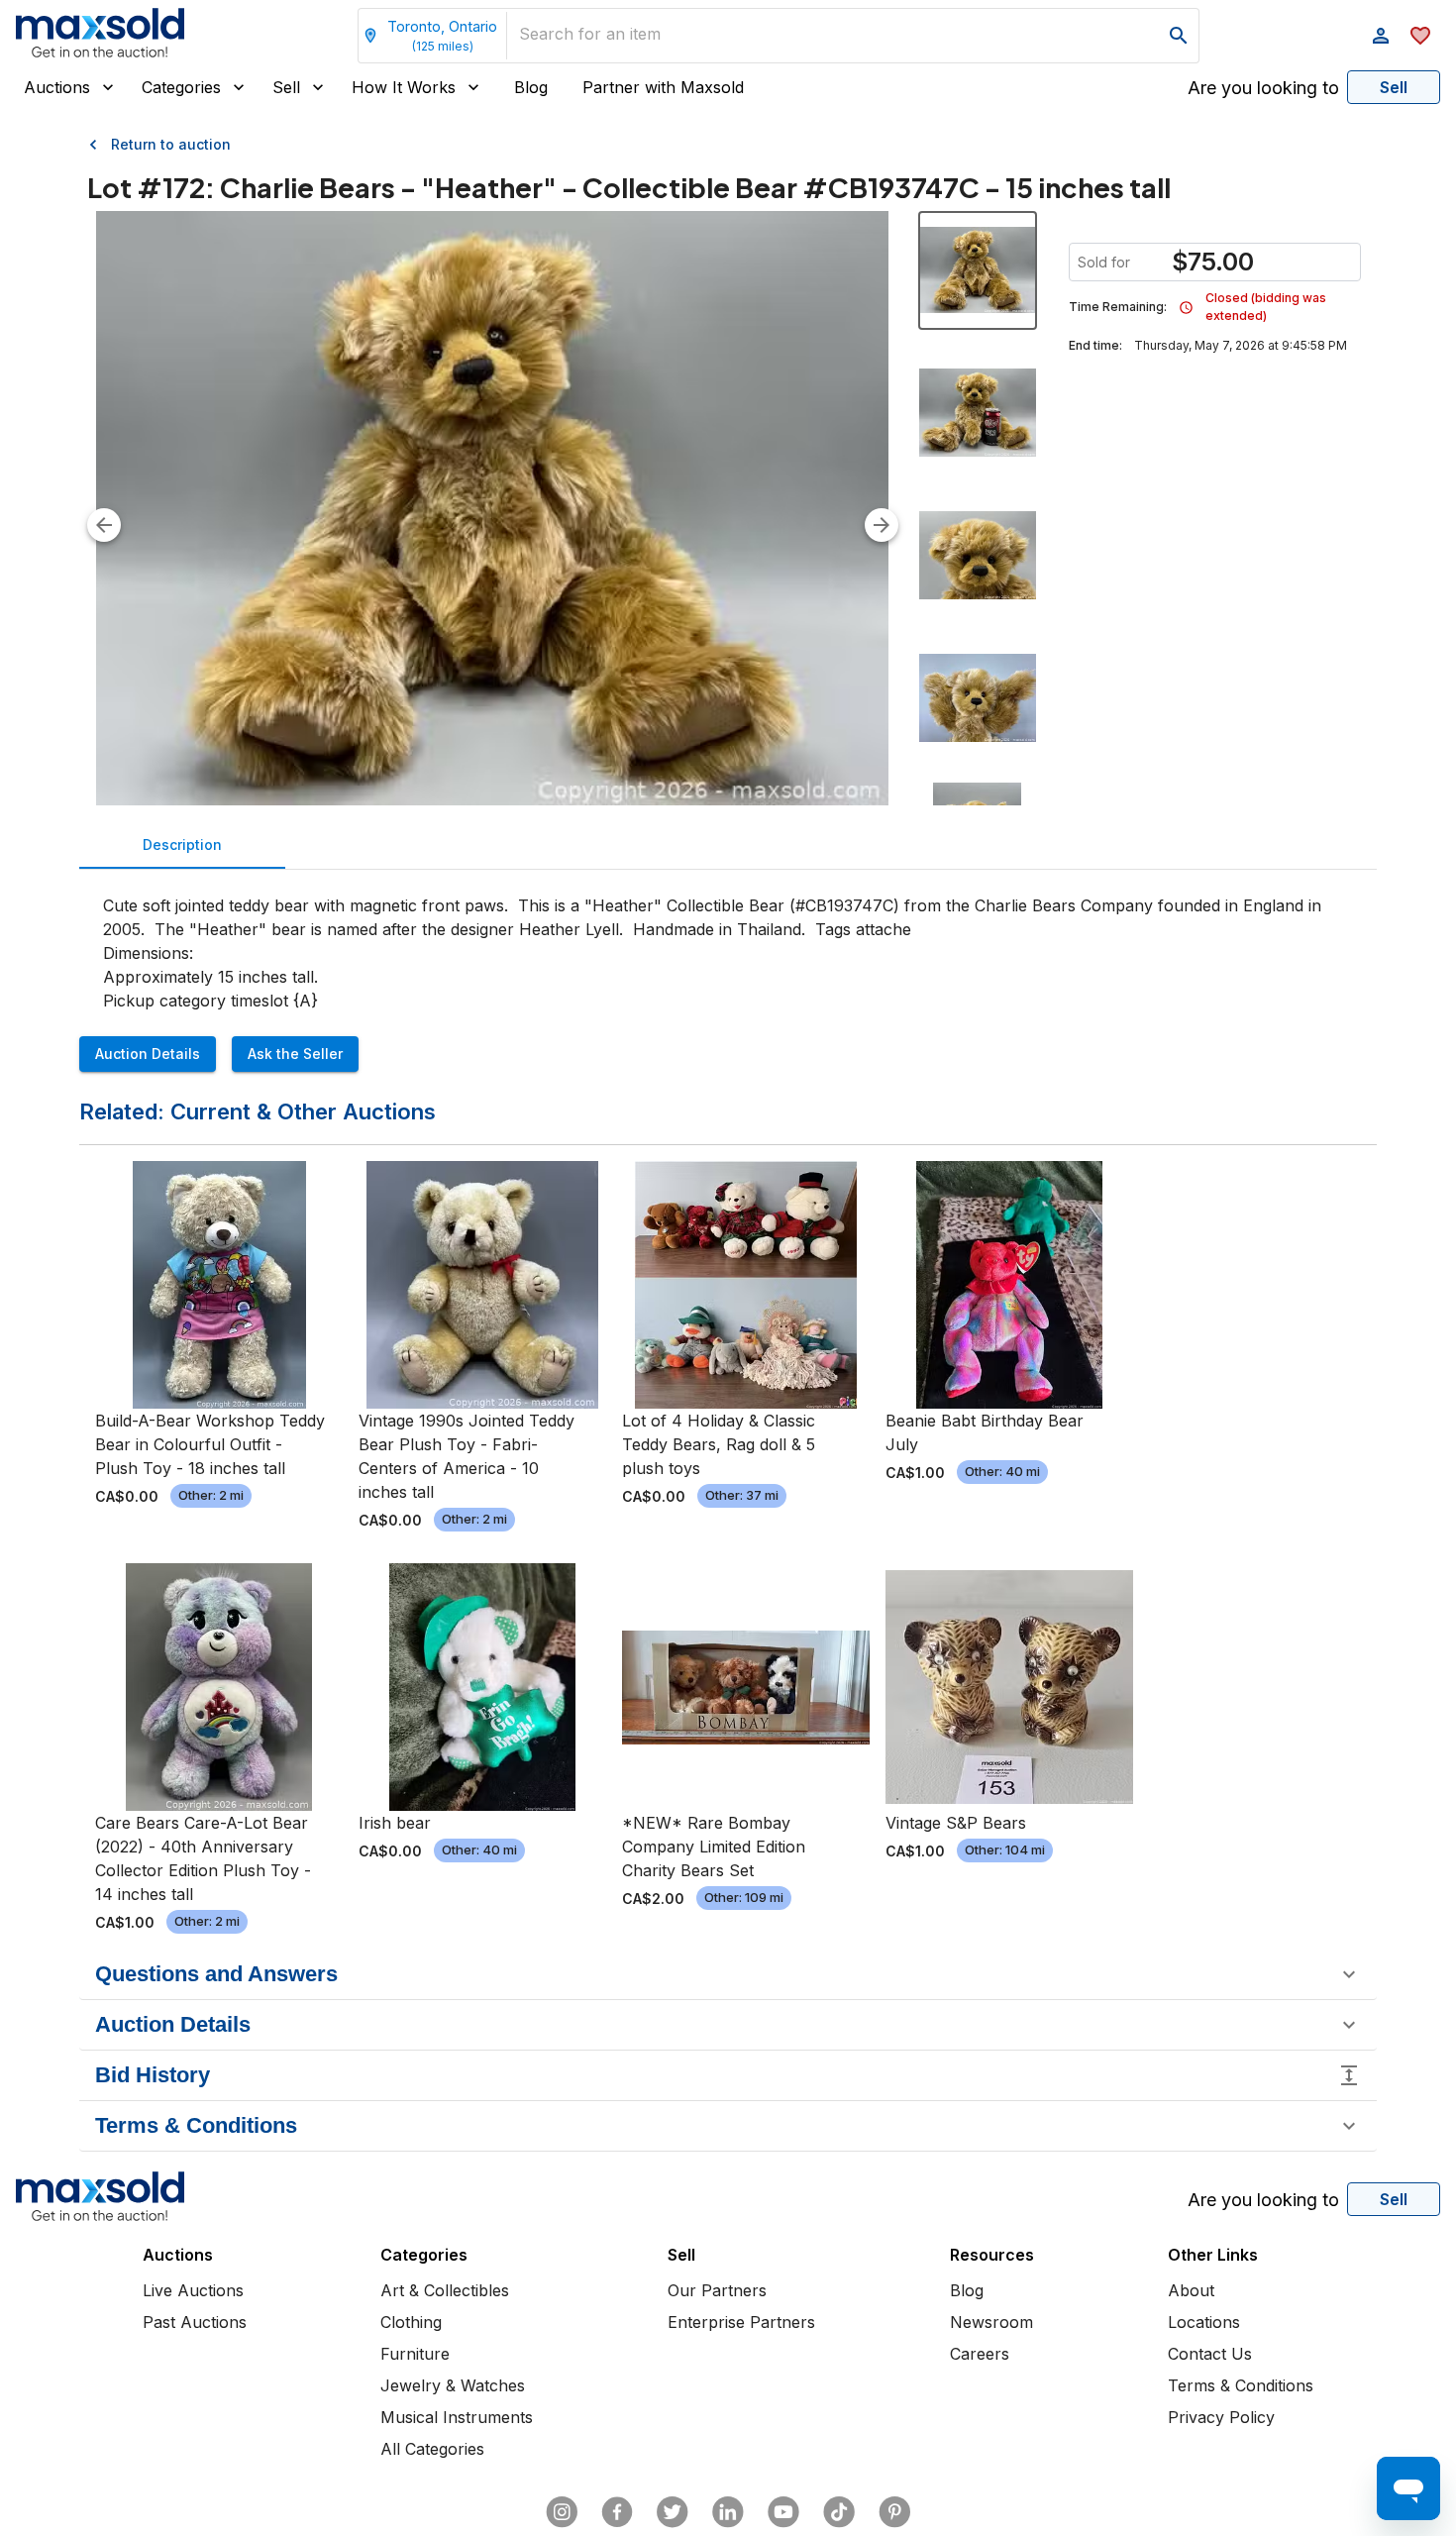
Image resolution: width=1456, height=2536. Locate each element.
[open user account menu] (1381, 36)
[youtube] (783, 2512)
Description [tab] (182, 845)
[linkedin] (728, 2512)
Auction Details (148, 1054)
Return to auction (171, 144)
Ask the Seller (295, 1054)
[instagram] (562, 2512)
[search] (1179, 36)
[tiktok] (839, 2512)
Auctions (57, 87)
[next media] (882, 525)
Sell (286, 87)
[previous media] (104, 525)
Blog (531, 87)
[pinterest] (894, 2512)
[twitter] (673, 2512)
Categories (181, 87)
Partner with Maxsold (663, 87)
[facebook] (617, 2512)
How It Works (404, 87)
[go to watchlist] (1420, 36)
